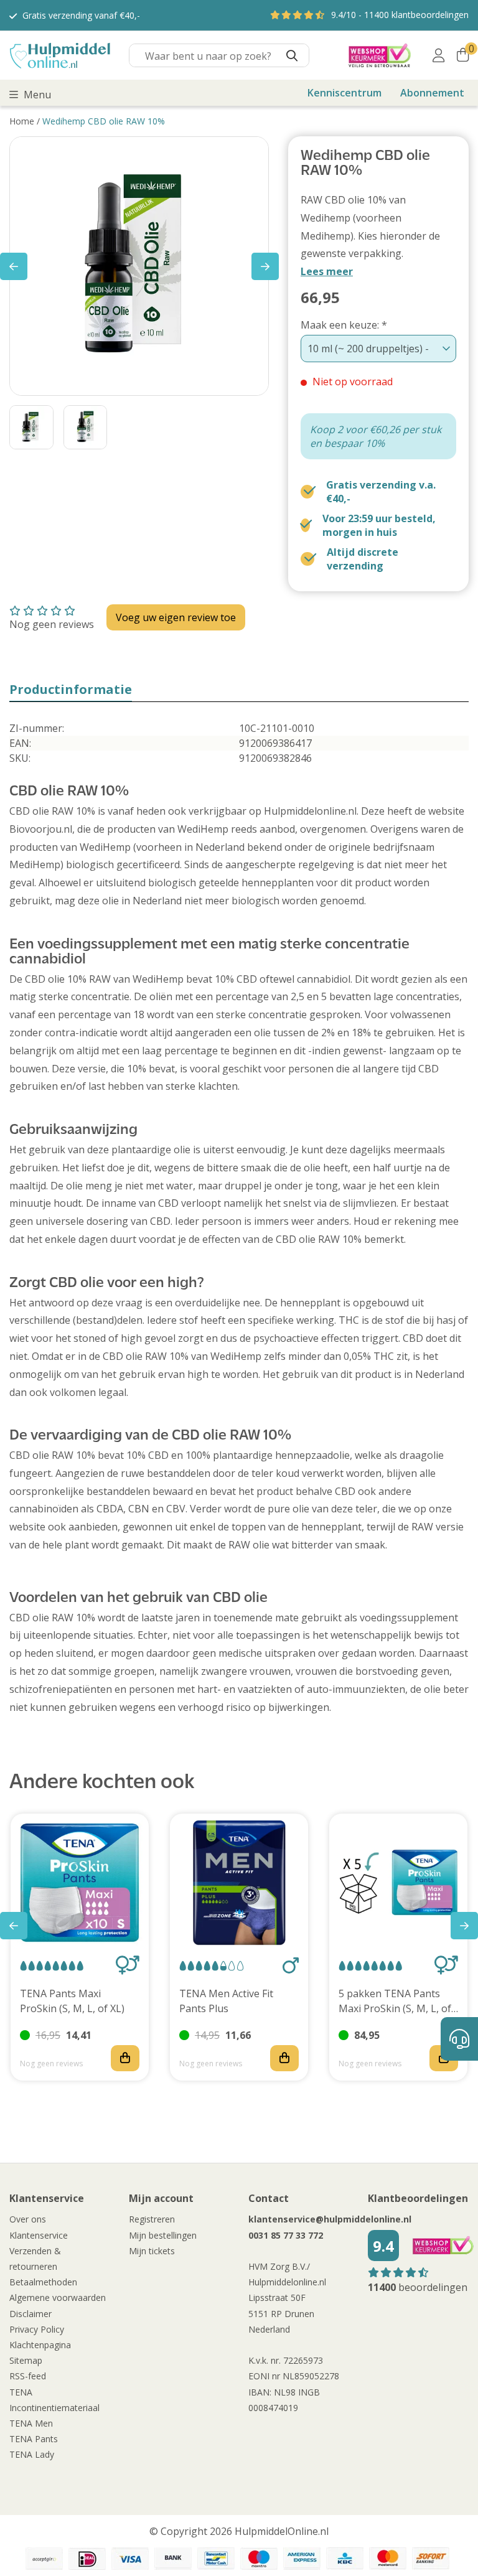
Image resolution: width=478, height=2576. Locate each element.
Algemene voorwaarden (58, 2297)
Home (22, 121)
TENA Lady (32, 2454)
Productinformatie (71, 689)
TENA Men (31, 2423)
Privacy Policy (37, 2329)
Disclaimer (30, 2314)
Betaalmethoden (43, 2282)
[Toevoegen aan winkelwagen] (125, 2058)
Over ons (28, 2219)
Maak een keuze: (344, 325)
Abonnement (432, 93)
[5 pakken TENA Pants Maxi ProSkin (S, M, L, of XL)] (398, 1883)
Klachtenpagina (40, 2345)
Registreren (152, 2219)
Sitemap (26, 2360)
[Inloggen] (438, 55)
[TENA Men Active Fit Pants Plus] (239, 1883)
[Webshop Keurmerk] (380, 55)
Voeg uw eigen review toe (176, 617)
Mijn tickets (152, 2251)
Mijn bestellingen (163, 2235)
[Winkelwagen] (463, 55)
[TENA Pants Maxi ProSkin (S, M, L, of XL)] (80, 1883)
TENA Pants (34, 2439)
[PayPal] (44, 2559)
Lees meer (327, 271)
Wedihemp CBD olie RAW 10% (104, 121)
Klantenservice (39, 2235)
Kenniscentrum (344, 93)
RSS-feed (28, 2376)
